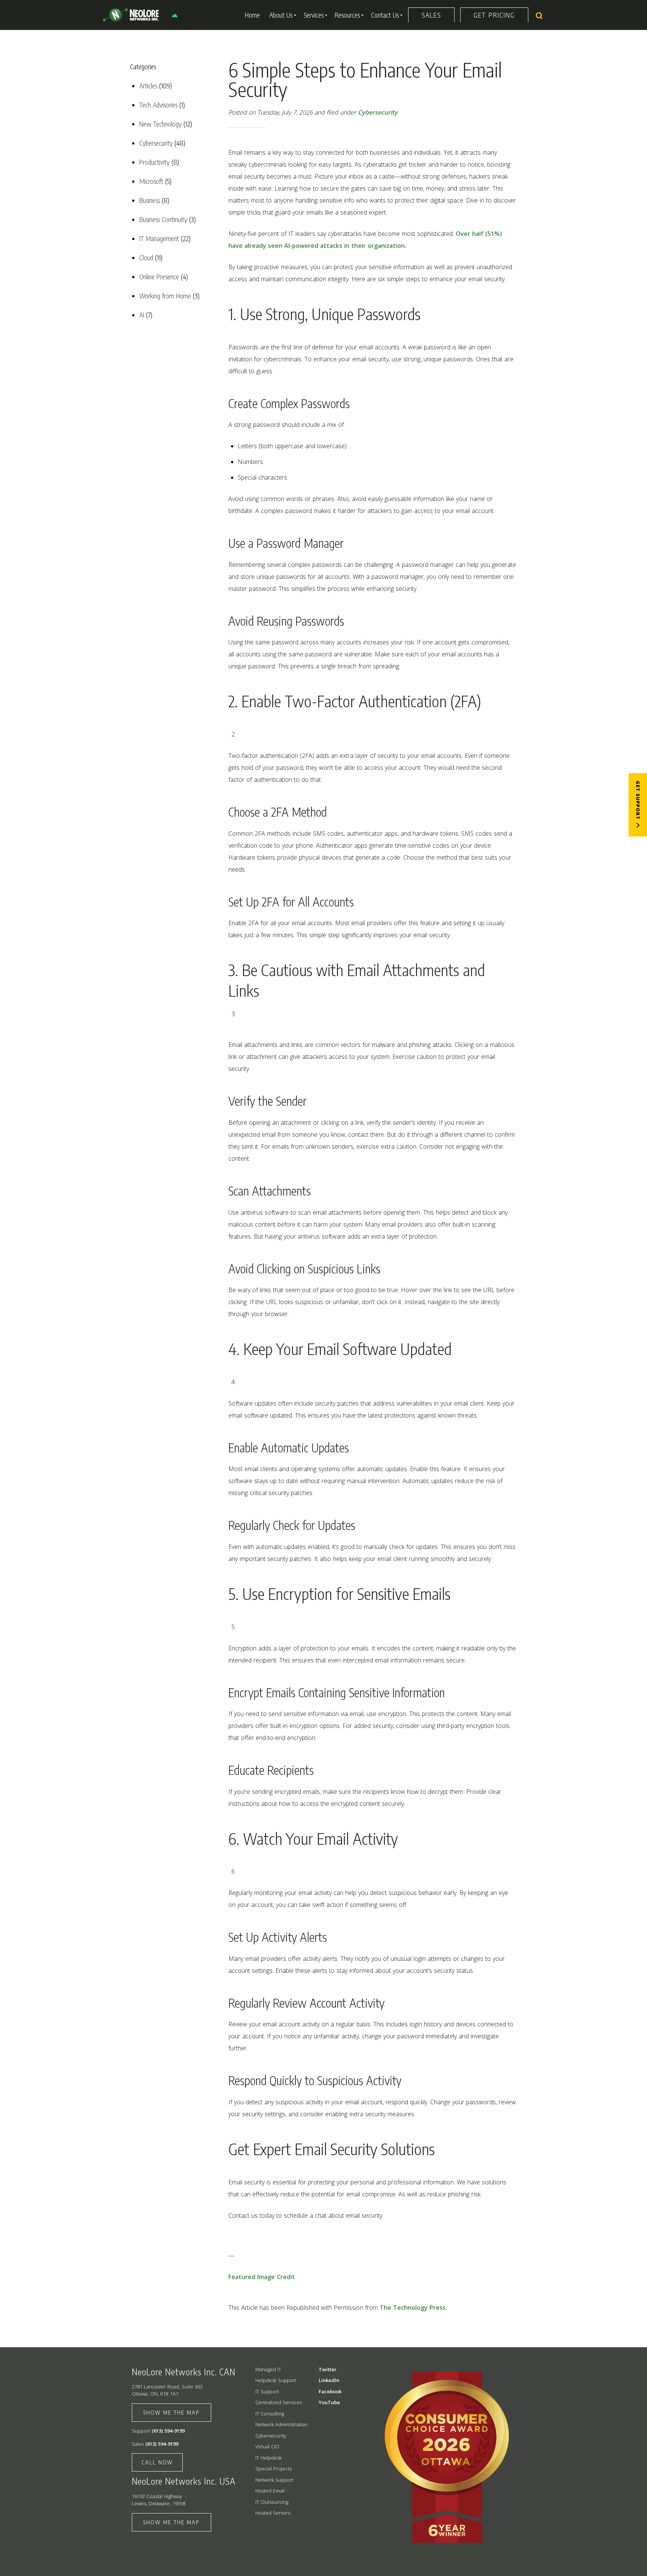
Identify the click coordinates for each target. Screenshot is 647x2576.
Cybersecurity (156, 143)
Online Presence (159, 277)
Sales (431, 15)
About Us (281, 15)
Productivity (154, 162)
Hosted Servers (273, 2513)
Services (314, 15)
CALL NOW (157, 2462)
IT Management (159, 238)
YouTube (329, 2402)
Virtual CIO (267, 2446)
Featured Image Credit (262, 2277)
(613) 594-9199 (168, 2431)
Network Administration (281, 2424)
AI (142, 315)
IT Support (267, 2391)
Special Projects (274, 2469)
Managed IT (268, 2369)
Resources (347, 15)
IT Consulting (270, 2414)
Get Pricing (494, 15)
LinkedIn (329, 2380)
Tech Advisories (158, 105)
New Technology (160, 124)
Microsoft (151, 181)
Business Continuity (163, 219)
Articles (148, 86)
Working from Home (165, 296)
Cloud (146, 257)
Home (252, 15)
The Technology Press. (413, 2308)
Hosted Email (270, 2491)
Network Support (274, 2480)
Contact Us (385, 15)
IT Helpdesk (268, 2458)
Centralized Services (279, 2402)
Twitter (328, 2369)
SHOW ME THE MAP (171, 2412)
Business (150, 200)
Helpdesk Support (276, 2380)
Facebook (330, 2391)
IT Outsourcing (272, 2502)
